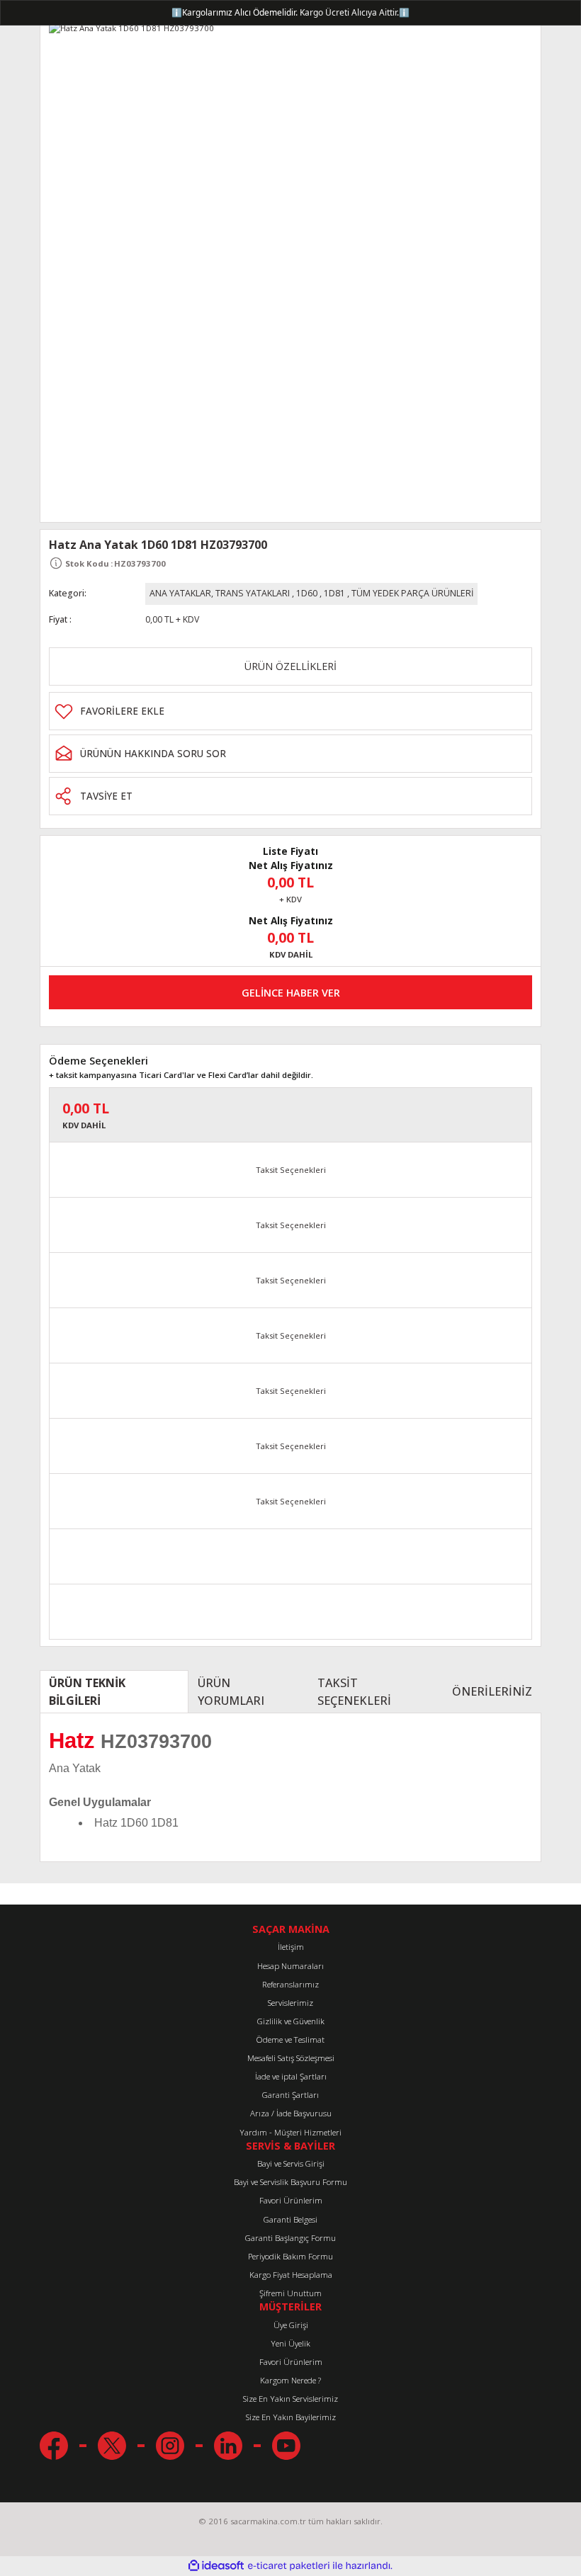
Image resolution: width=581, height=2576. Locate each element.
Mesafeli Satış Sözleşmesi (291, 2058)
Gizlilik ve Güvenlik (291, 2021)
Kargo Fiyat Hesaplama (291, 2275)
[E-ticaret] (289, 2566)
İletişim (291, 1947)
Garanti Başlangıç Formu (290, 2238)
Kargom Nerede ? (290, 2380)
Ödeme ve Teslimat (290, 2039)
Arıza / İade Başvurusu (291, 2113)
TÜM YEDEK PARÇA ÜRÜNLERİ (412, 593)
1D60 (307, 593)
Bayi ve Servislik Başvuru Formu (290, 2182)
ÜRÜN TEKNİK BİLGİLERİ (87, 1691)
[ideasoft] (216, 2566)
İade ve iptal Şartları (291, 2076)
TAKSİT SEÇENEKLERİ (354, 1691)
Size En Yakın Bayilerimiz (291, 2417)
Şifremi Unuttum (290, 2293)
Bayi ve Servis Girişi (291, 2163)
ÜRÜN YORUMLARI (231, 1691)
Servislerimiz (290, 2003)
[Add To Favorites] (290, 711)
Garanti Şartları (290, 2095)
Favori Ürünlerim (291, 2200)
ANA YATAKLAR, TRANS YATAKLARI (220, 593)
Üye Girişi (291, 2325)
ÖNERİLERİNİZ (492, 1691)
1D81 (334, 593)
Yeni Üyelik (290, 2343)
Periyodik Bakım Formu (290, 2256)
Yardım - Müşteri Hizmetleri (290, 2132)
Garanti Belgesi (290, 2219)
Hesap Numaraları (290, 1966)
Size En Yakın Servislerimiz (290, 2399)
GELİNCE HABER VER (291, 993)
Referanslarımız (290, 1984)
